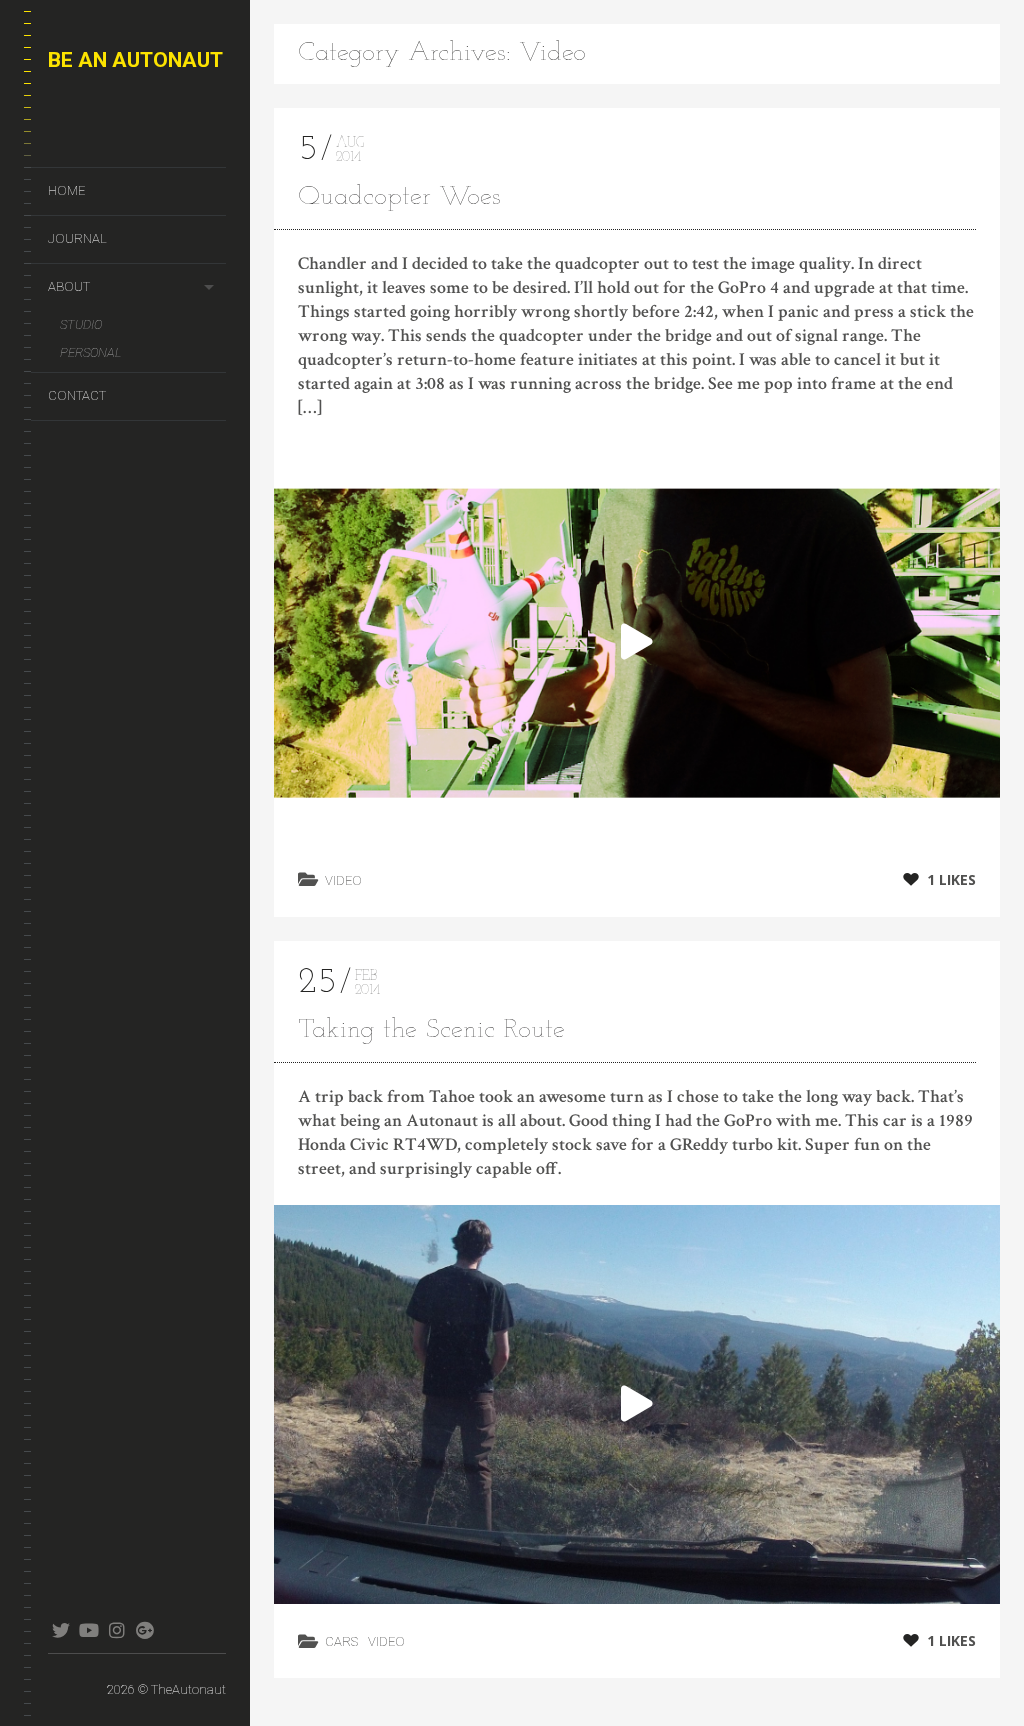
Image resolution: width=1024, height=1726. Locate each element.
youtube (88, 1630)
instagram (116, 1630)
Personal (91, 352)
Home (66, 190)
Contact (77, 395)
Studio (81, 324)
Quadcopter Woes (399, 197)
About (69, 286)
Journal (77, 238)
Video (343, 880)
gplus (144, 1630)
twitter (60, 1630)
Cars (341, 1641)
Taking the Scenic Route (431, 1030)
